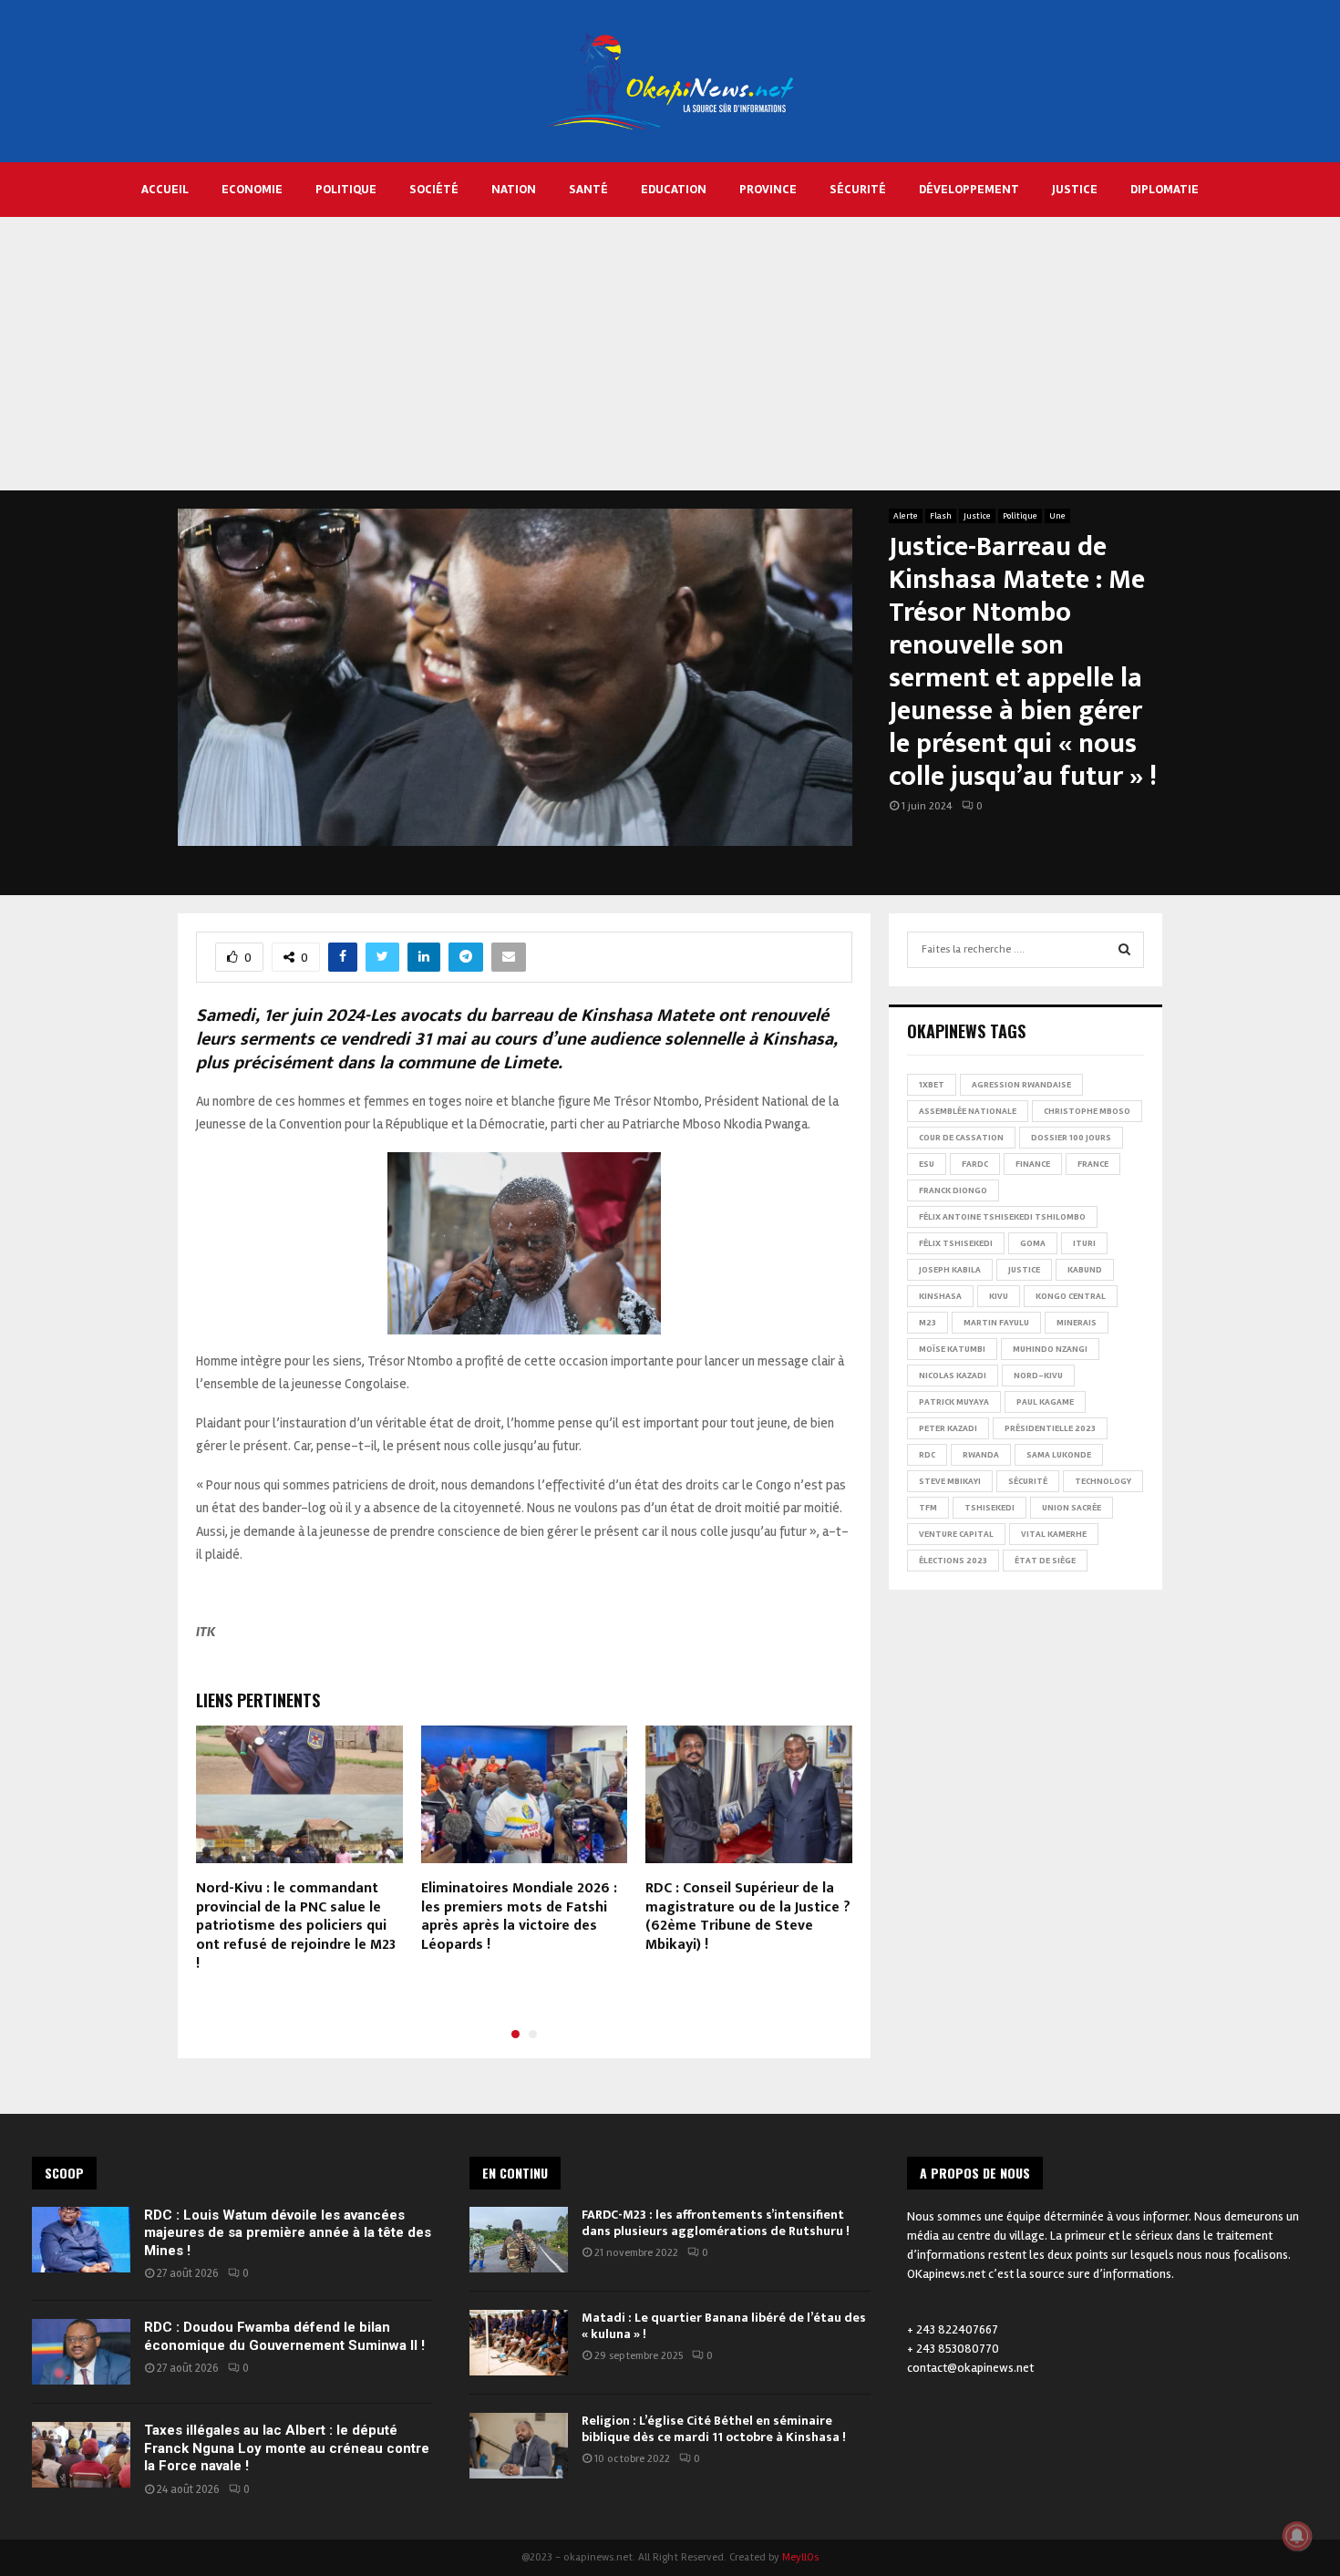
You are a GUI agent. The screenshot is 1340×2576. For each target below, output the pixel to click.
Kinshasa (940, 1296)
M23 (928, 1323)
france (1093, 1164)
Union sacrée (1072, 1508)
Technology (1103, 1481)
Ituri (1084, 1243)
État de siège (1045, 1561)
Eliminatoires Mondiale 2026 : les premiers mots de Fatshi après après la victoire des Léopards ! (519, 1917)
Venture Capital (956, 1534)
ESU (927, 1164)
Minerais (1077, 1323)
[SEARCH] (1124, 950)
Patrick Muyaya (954, 1402)
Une (1057, 516)
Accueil (165, 189)
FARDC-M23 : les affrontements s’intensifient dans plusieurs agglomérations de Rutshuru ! (716, 2223)
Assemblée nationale (968, 1111)
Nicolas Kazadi (953, 1376)
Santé (588, 189)
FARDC (975, 1164)
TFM (928, 1508)
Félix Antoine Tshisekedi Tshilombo (1002, 1217)
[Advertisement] (670, 354)
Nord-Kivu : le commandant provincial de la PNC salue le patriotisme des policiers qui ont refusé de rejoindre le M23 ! (296, 1926)
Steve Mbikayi (950, 1481)
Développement (969, 189)
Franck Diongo (953, 1190)
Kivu (999, 1296)
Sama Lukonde (1059, 1455)
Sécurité (858, 189)
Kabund (1085, 1270)
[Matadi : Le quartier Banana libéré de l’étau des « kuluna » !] (519, 2343)
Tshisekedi (990, 1508)
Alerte (906, 516)
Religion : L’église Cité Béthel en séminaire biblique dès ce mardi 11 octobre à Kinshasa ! (714, 2429)
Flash (941, 516)
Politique (346, 189)
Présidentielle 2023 (1050, 1428)
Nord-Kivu (1038, 1376)
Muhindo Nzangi (1050, 1349)
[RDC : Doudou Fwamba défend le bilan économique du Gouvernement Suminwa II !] (81, 2352)
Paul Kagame (1045, 1402)
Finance (1033, 1164)
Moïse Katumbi (952, 1349)
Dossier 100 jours (1071, 1138)
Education (674, 189)
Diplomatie (1165, 189)
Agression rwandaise (1021, 1085)
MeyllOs (800, 2557)
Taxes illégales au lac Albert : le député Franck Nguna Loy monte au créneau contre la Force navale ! (287, 2448)
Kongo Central (1071, 1296)
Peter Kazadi (948, 1428)
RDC (927, 1455)
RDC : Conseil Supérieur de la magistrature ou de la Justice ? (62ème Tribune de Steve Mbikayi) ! (748, 1917)
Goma (1033, 1243)
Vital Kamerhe (1054, 1534)
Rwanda (981, 1455)
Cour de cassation (961, 1138)
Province (768, 189)
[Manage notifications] (1297, 2536)
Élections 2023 (953, 1561)
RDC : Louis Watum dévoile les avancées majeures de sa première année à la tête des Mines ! (288, 2233)
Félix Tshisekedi (956, 1243)
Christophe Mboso (1087, 1111)
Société (434, 189)
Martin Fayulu (996, 1323)
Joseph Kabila (950, 1270)
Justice (1075, 189)
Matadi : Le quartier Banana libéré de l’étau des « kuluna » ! (724, 2326)
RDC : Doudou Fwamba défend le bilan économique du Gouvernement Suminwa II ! (284, 2336)
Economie (252, 189)
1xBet (932, 1085)
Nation (514, 189)
